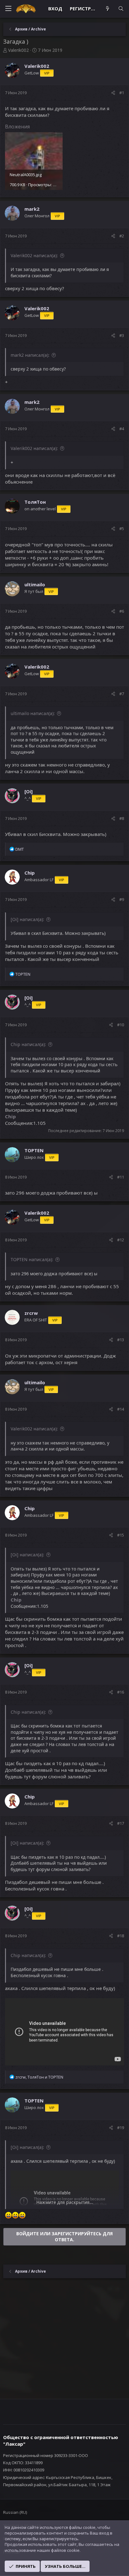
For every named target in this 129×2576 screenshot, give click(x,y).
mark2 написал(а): (30, 355)
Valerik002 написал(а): (34, 255)
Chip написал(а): (28, 1044)
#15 (121, 1535)
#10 (121, 1025)
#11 (121, 1177)
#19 (121, 2128)
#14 (121, 1409)
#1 (122, 93)
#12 (121, 1240)
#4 (122, 429)
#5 (122, 529)
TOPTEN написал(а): (32, 1259)
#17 (121, 1823)
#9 (122, 899)
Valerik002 (18, 50)
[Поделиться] (113, 93)
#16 (121, 1692)
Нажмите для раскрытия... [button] (65, 2202)
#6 (122, 611)
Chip (10, 1116)
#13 (121, 1340)
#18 (121, 1936)
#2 (122, 236)
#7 (122, 694)
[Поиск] (121, 9)
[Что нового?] (107, 9)
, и (39, 2077)
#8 (122, 818)
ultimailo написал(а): (33, 713)
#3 (122, 335)
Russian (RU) (15, 2512)
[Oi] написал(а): (27, 919)
